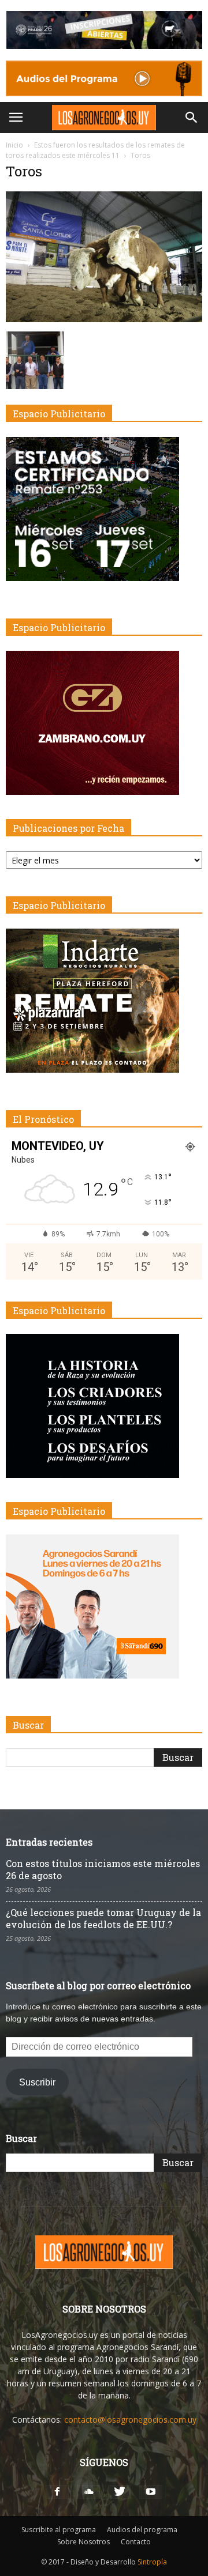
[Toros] (104, 319)
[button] (192, 118)
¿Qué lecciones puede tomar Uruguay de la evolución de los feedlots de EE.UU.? (103, 1918)
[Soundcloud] (88, 2492)
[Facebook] (57, 2492)
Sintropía (152, 2562)
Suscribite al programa (59, 2530)
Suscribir (37, 2082)
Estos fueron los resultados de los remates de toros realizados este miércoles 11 (95, 150)
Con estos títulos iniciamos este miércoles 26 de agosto (103, 1869)
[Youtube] (151, 2492)
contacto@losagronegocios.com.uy (130, 2420)
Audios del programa (142, 2530)
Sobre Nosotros (83, 2542)
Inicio (14, 145)
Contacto (136, 2542)
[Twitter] (120, 2492)
